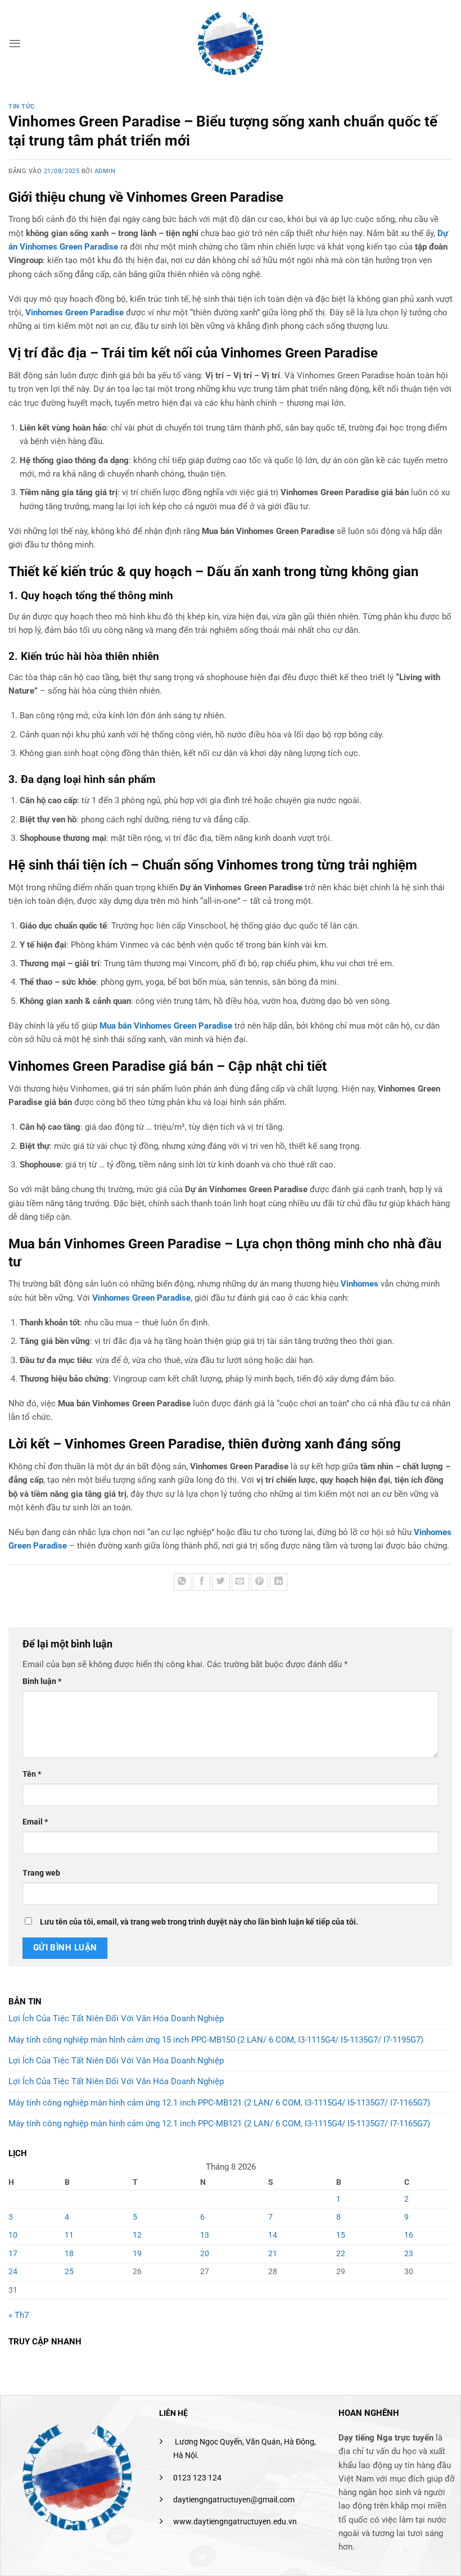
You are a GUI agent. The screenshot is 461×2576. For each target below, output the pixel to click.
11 (69, 2235)
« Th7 (19, 2315)
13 (205, 2235)
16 (409, 2235)
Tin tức (22, 107)
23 (409, 2253)
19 (137, 2253)
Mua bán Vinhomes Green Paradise (166, 1026)
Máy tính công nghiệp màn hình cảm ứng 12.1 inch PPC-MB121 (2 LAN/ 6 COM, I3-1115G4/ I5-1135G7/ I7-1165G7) (219, 2103)
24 (13, 2271)
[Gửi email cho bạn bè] (240, 1582)
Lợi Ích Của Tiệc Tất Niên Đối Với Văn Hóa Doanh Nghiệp (116, 2018)
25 (69, 2271)
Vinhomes (360, 1284)
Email (35, 1822)
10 (13, 2235)
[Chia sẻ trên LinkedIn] (279, 1582)
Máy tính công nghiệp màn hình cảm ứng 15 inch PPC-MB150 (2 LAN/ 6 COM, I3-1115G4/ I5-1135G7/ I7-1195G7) (216, 2040)
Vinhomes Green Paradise (74, 313)
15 (341, 2235)
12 (137, 2235)
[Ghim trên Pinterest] (259, 1582)
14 (273, 2235)
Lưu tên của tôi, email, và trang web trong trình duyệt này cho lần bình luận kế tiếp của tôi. (199, 1922)
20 (205, 2253)
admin (105, 171)
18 (69, 2253)
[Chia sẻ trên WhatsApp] (182, 1582)
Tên (32, 1774)
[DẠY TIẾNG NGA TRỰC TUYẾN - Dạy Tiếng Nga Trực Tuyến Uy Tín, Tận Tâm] (231, 43)
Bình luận (42, 1681)
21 (273, 2253)
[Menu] (15, 43)
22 (341, 2253)
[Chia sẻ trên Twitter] (221, 1582)
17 (13, 2253)
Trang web (41, 1873)
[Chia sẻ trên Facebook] (202, 1582)
